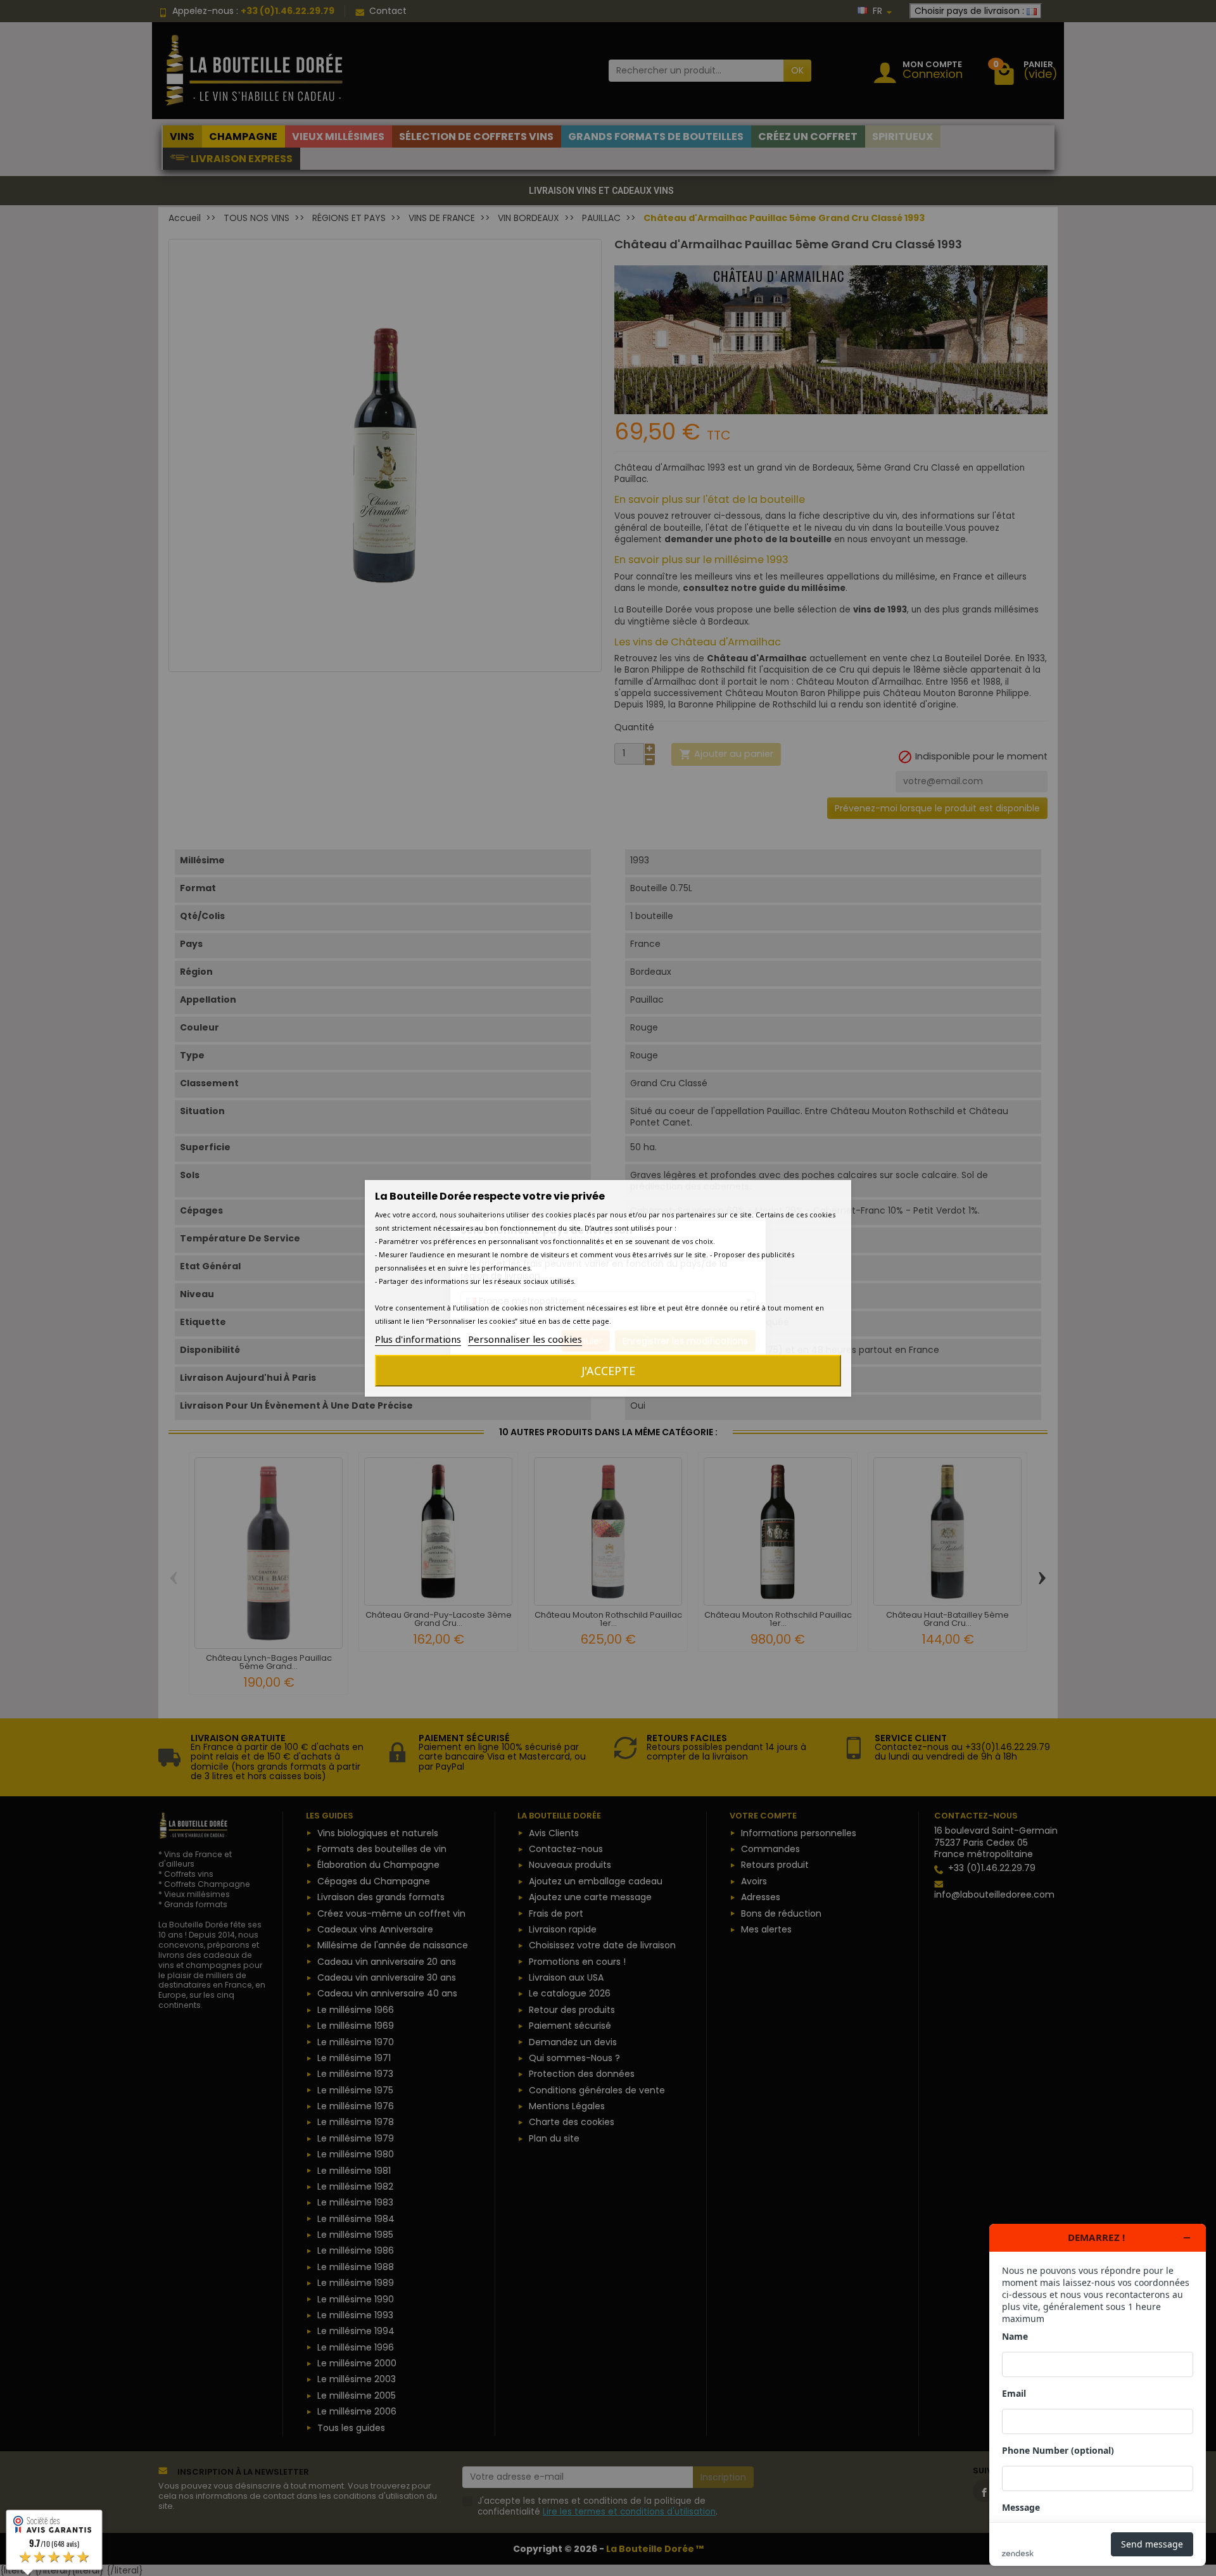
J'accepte (608, 1371)
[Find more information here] (1098, 2395)
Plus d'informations (418, 1339)
